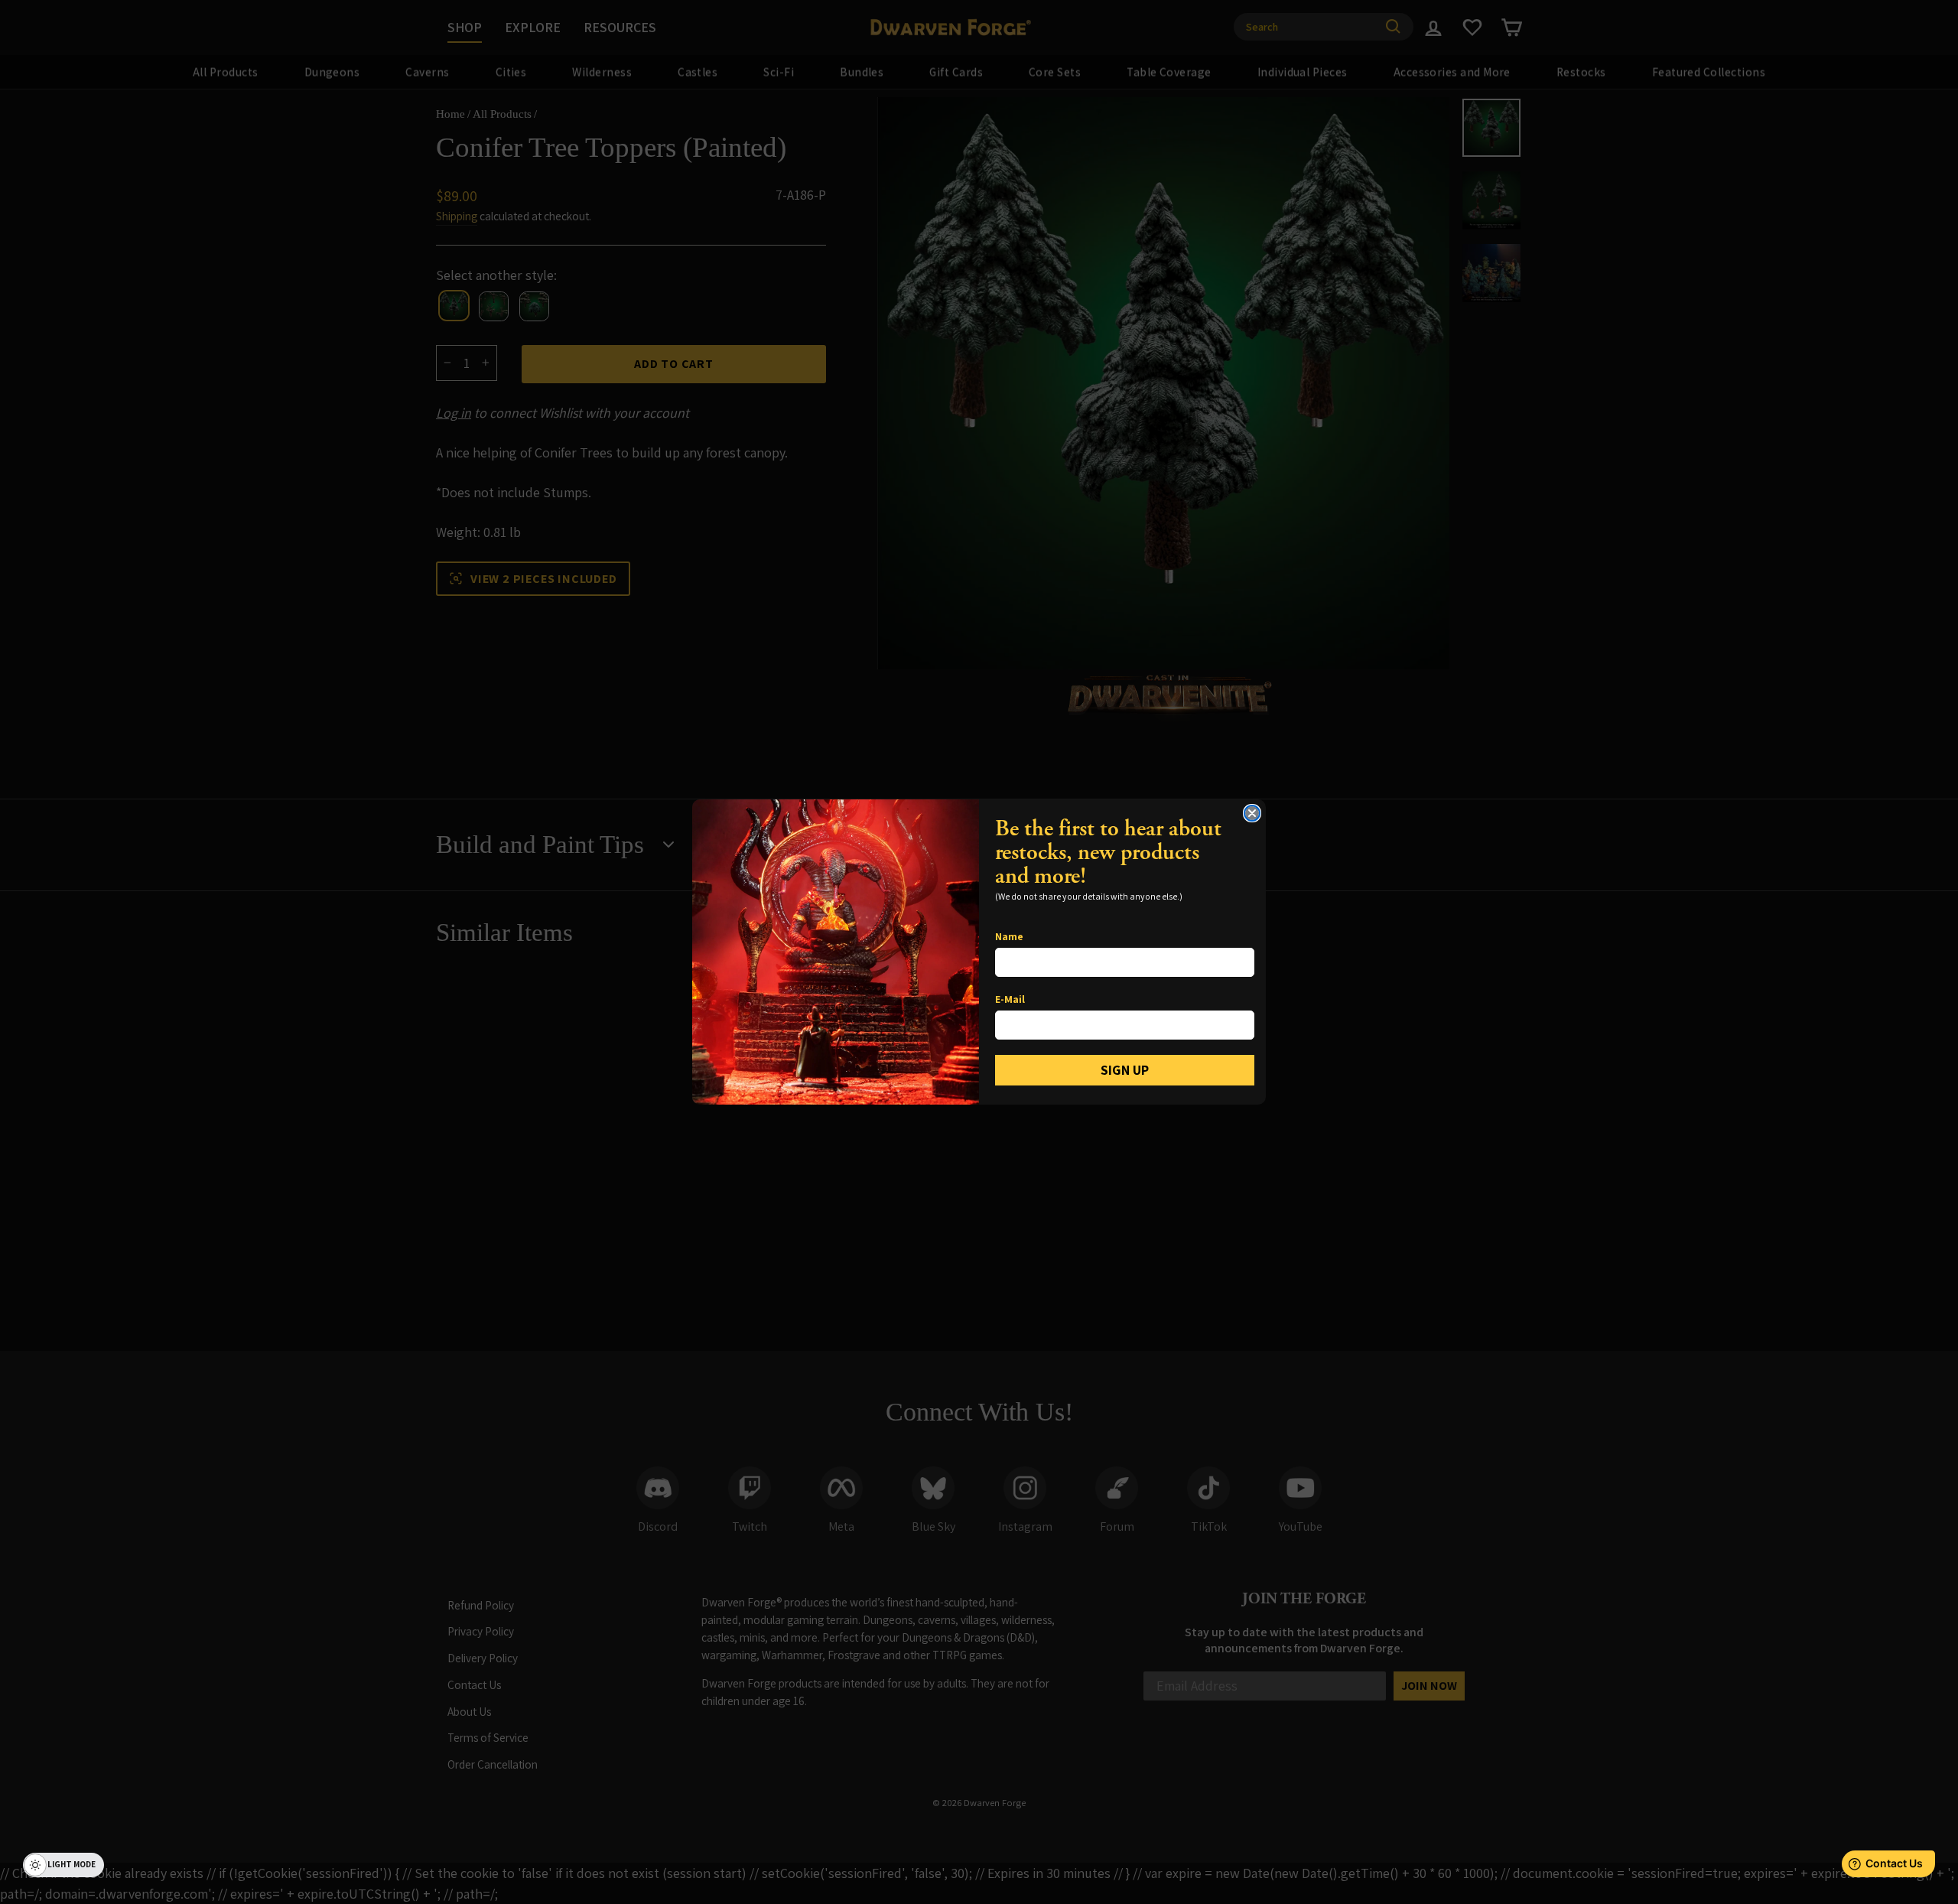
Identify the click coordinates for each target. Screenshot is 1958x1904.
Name (1009, 936)
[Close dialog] (1252, 813)
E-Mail (1010, 999)
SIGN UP (1125, 1070)
